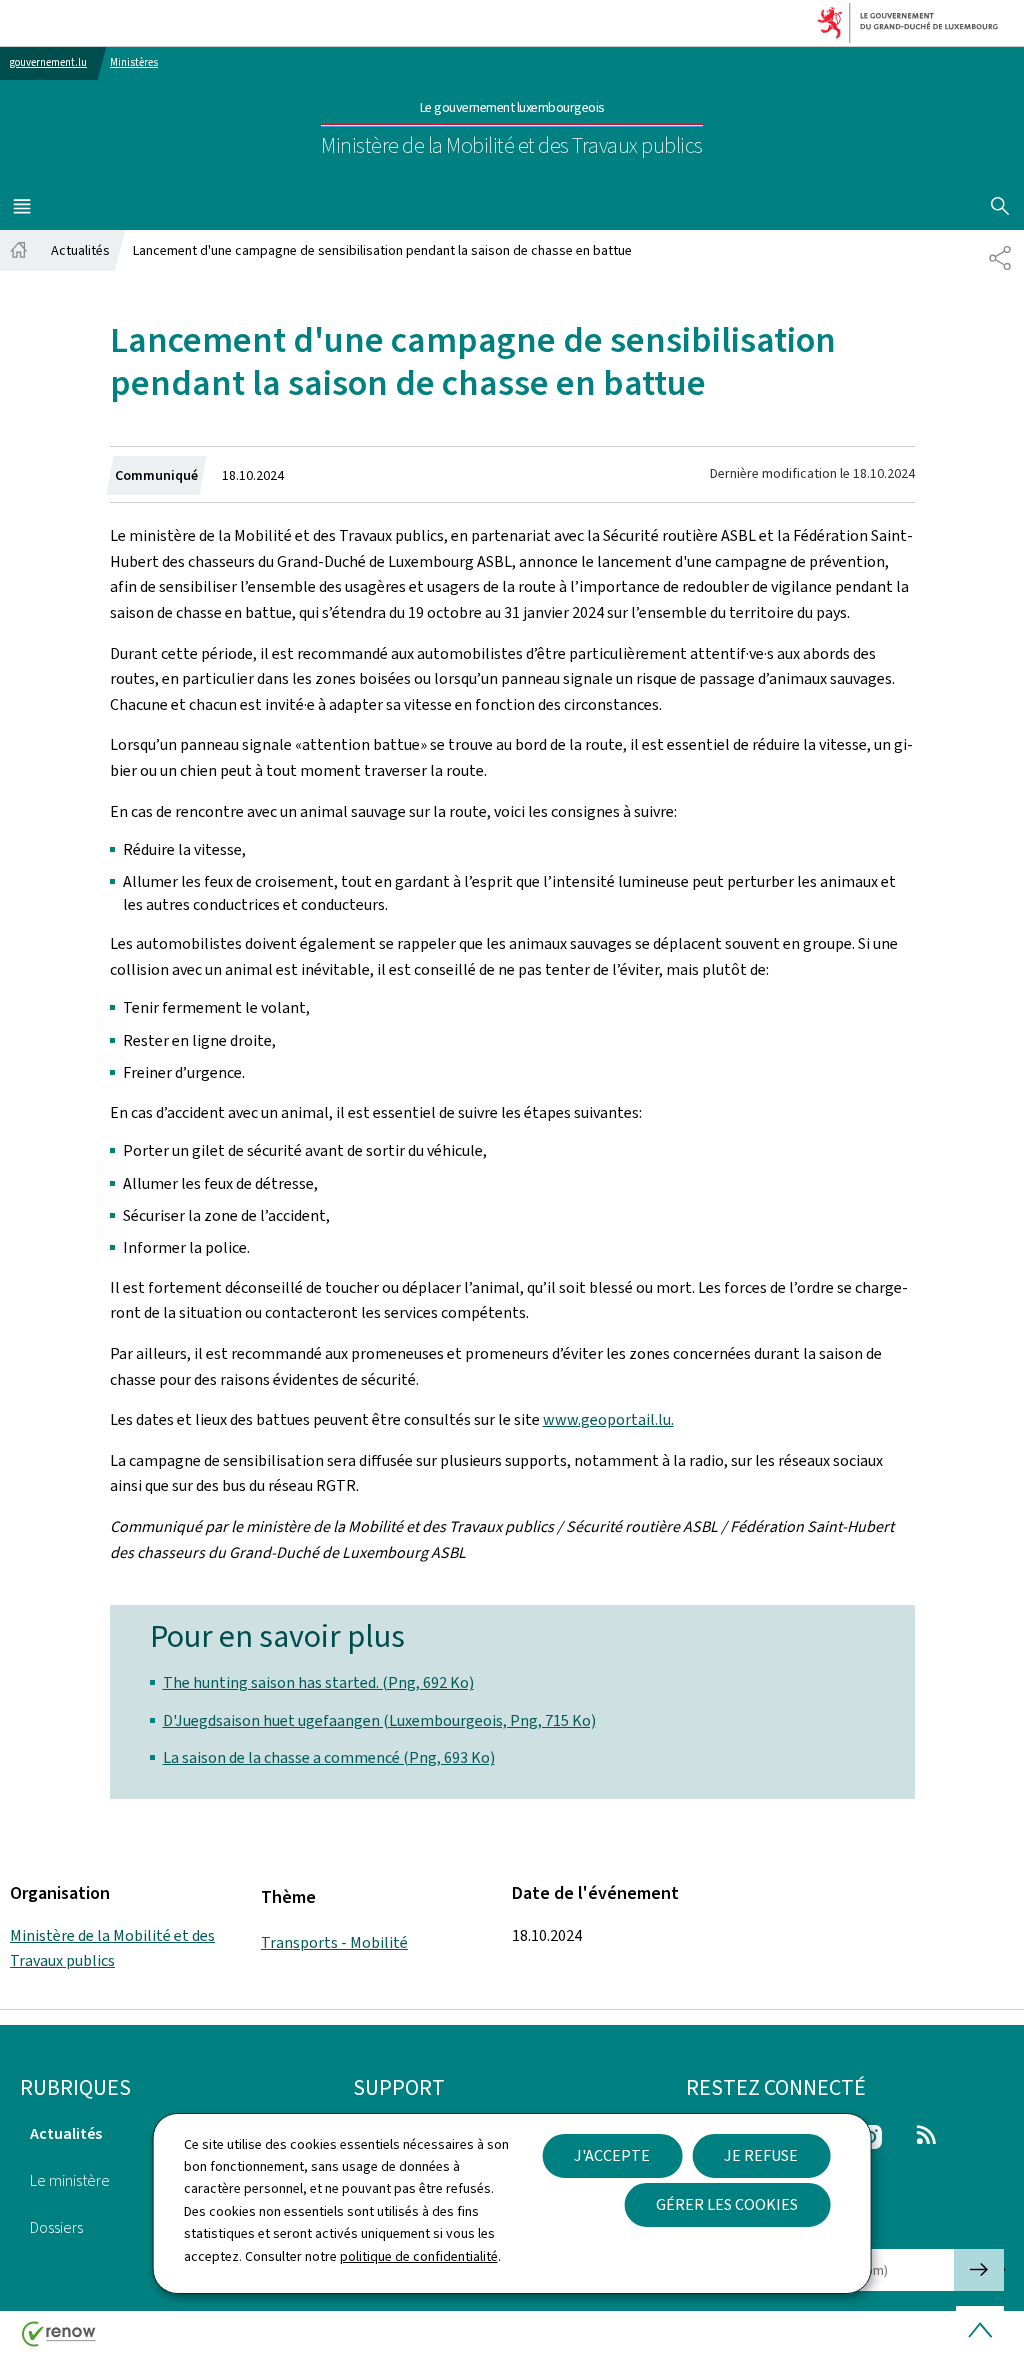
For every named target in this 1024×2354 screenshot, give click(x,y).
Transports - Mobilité (334, 1942)
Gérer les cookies (727, 2204)
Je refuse (761, 2155)
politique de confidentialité (419, 2256)
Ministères (134, 62)
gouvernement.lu (48, 62)
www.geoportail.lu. (608, 1419)
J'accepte (612, 2155)
